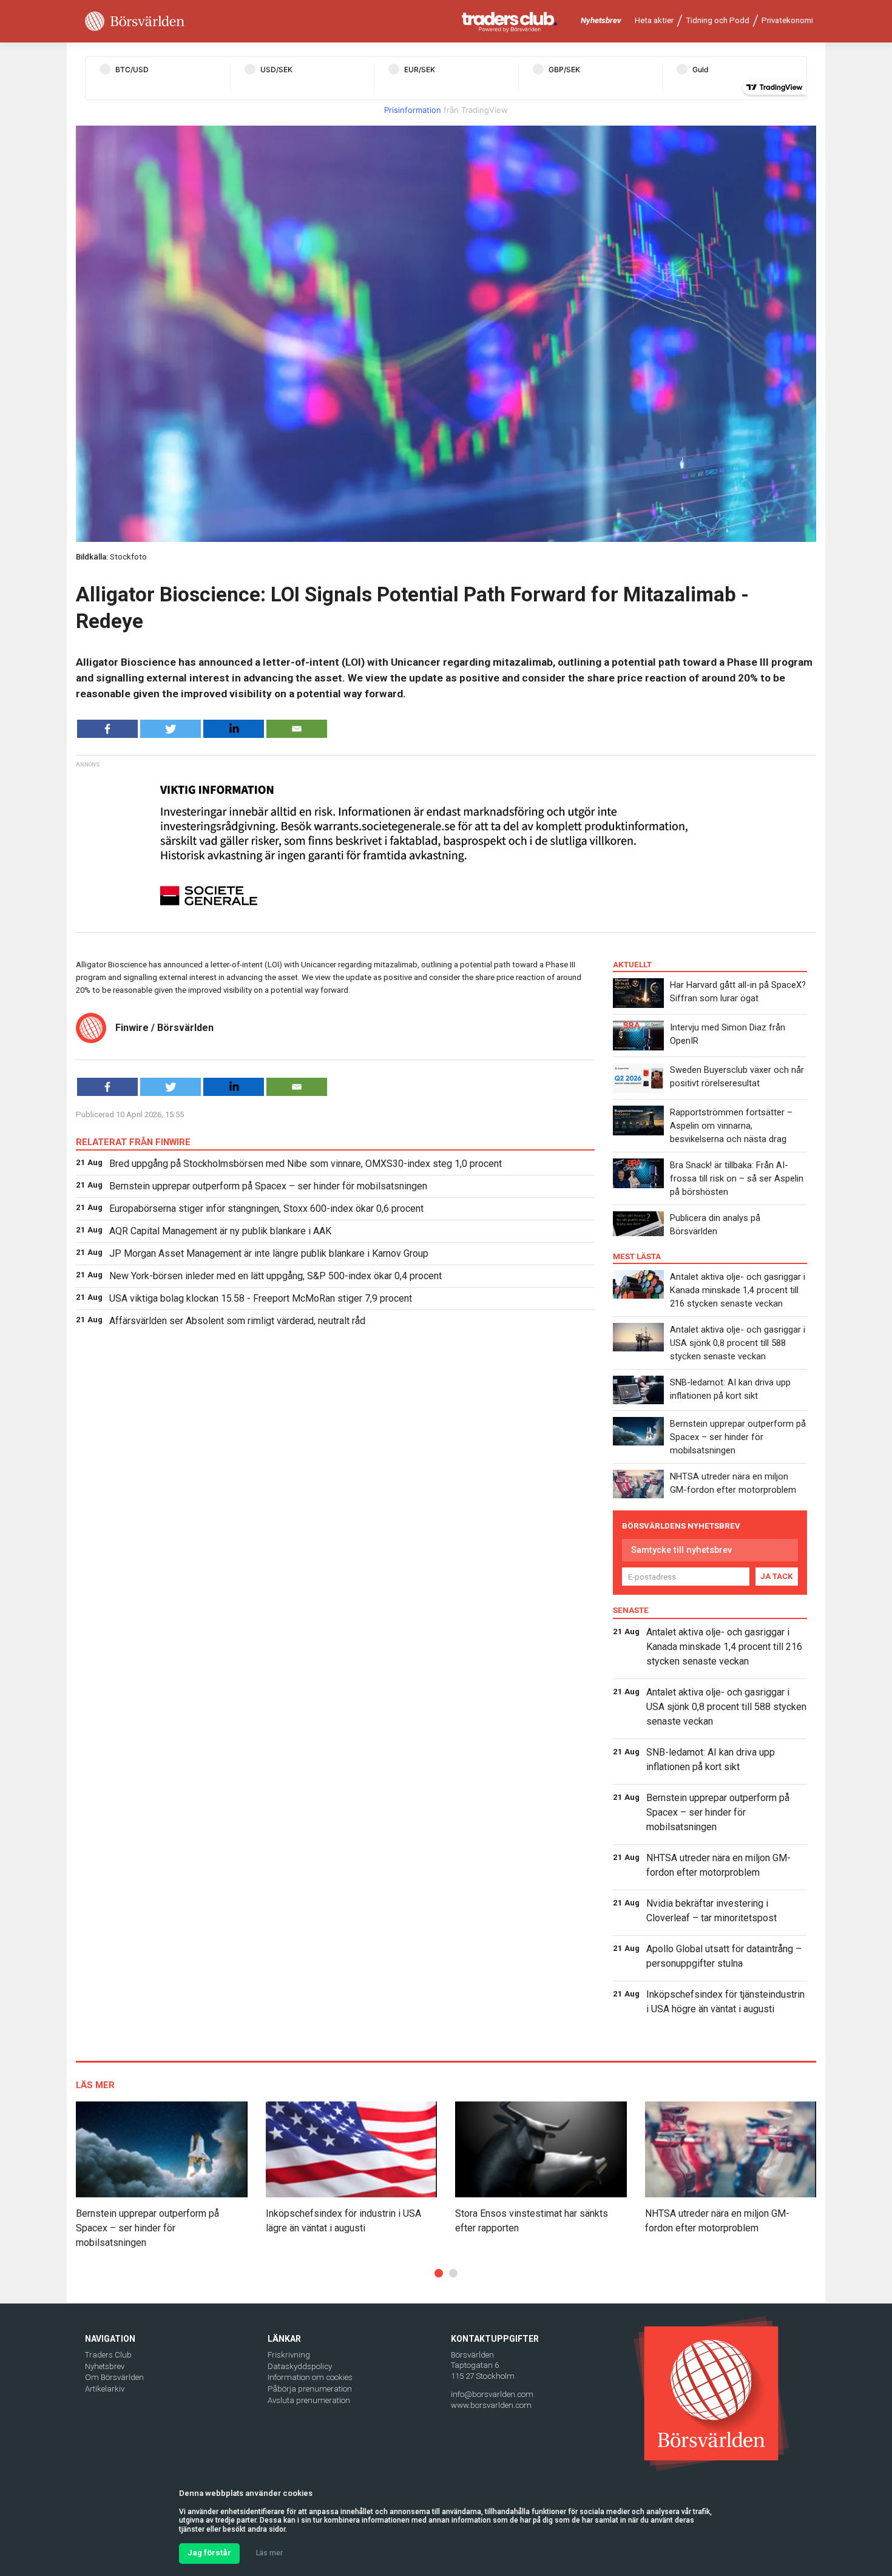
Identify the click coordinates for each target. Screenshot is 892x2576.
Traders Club (108, 2355)
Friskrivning (289, 2355)
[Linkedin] (234, 729)
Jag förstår (209, 2553)
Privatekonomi (787, 20)
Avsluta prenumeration (309, 2400)
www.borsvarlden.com (491, 2405)
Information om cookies (310, 2377)
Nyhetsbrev (601, 20)
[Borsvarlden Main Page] (135, 22)
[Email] (297, 729)
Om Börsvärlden (114, 2377)
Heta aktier (654, 20)
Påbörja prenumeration (310, 2389)
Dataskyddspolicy (300, 2366)
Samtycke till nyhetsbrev (681, 1550)
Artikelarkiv (105, 2389)
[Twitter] (171, 729)
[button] (439, 2273)
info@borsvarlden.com (492, 2394)
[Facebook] (107, 729)
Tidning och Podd (718, 20)
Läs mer (269, 2553)
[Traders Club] (510, 22)
